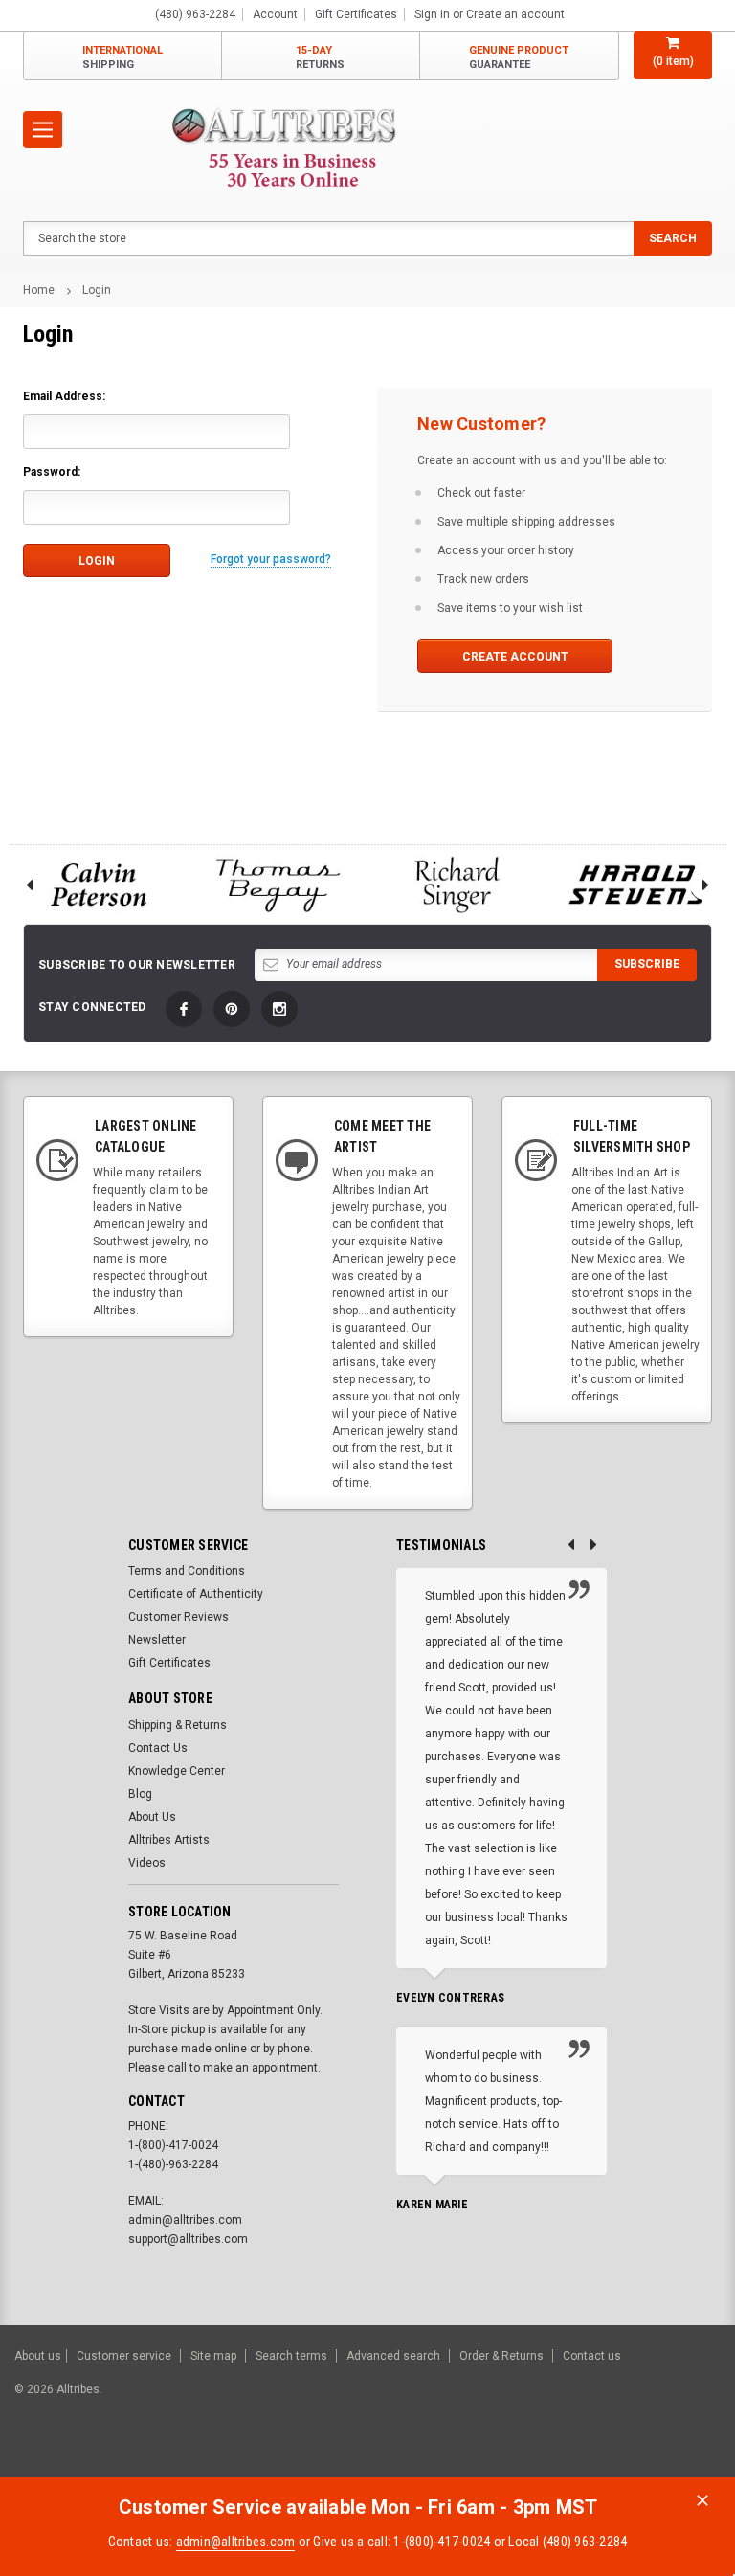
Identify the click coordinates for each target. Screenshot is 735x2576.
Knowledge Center (177, 1771)
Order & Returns (501, 2356)
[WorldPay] (463, 2457)
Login (97, 290)
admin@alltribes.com (236, 2542)
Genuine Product (519, 57)
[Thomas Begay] (278, 885)
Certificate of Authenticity (196, 1594)
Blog (140, 1794)
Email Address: (64, 396)
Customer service (124, 2356)
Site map (213, 2356)
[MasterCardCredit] (505, 2457)
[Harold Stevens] (637, 885)
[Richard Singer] (457, 885)
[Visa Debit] (502, 2457)
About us (38, 2356)
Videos (147, 1863)
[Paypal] (393, 2457)
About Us (152, 1817)
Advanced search (393, 2356)
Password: (52, 472)
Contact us (592, 2356)
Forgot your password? (271, 559)
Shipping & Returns (178, 1725)
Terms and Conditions (187, 1571)
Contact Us (158, 1748)
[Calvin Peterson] (99, 885)
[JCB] (693, 2457)
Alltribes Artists (169, 1840)
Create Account (515, 657)
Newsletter (157, 1640)
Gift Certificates (169, 1663)
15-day (320, 57)
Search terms (291, 2356)
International (122, 57)
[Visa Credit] (499, 2457)
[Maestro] (646, 2457)
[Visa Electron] (599, 2457)
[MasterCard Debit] (541, 2457)
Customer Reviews (178, 1617)
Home (39, 290)
